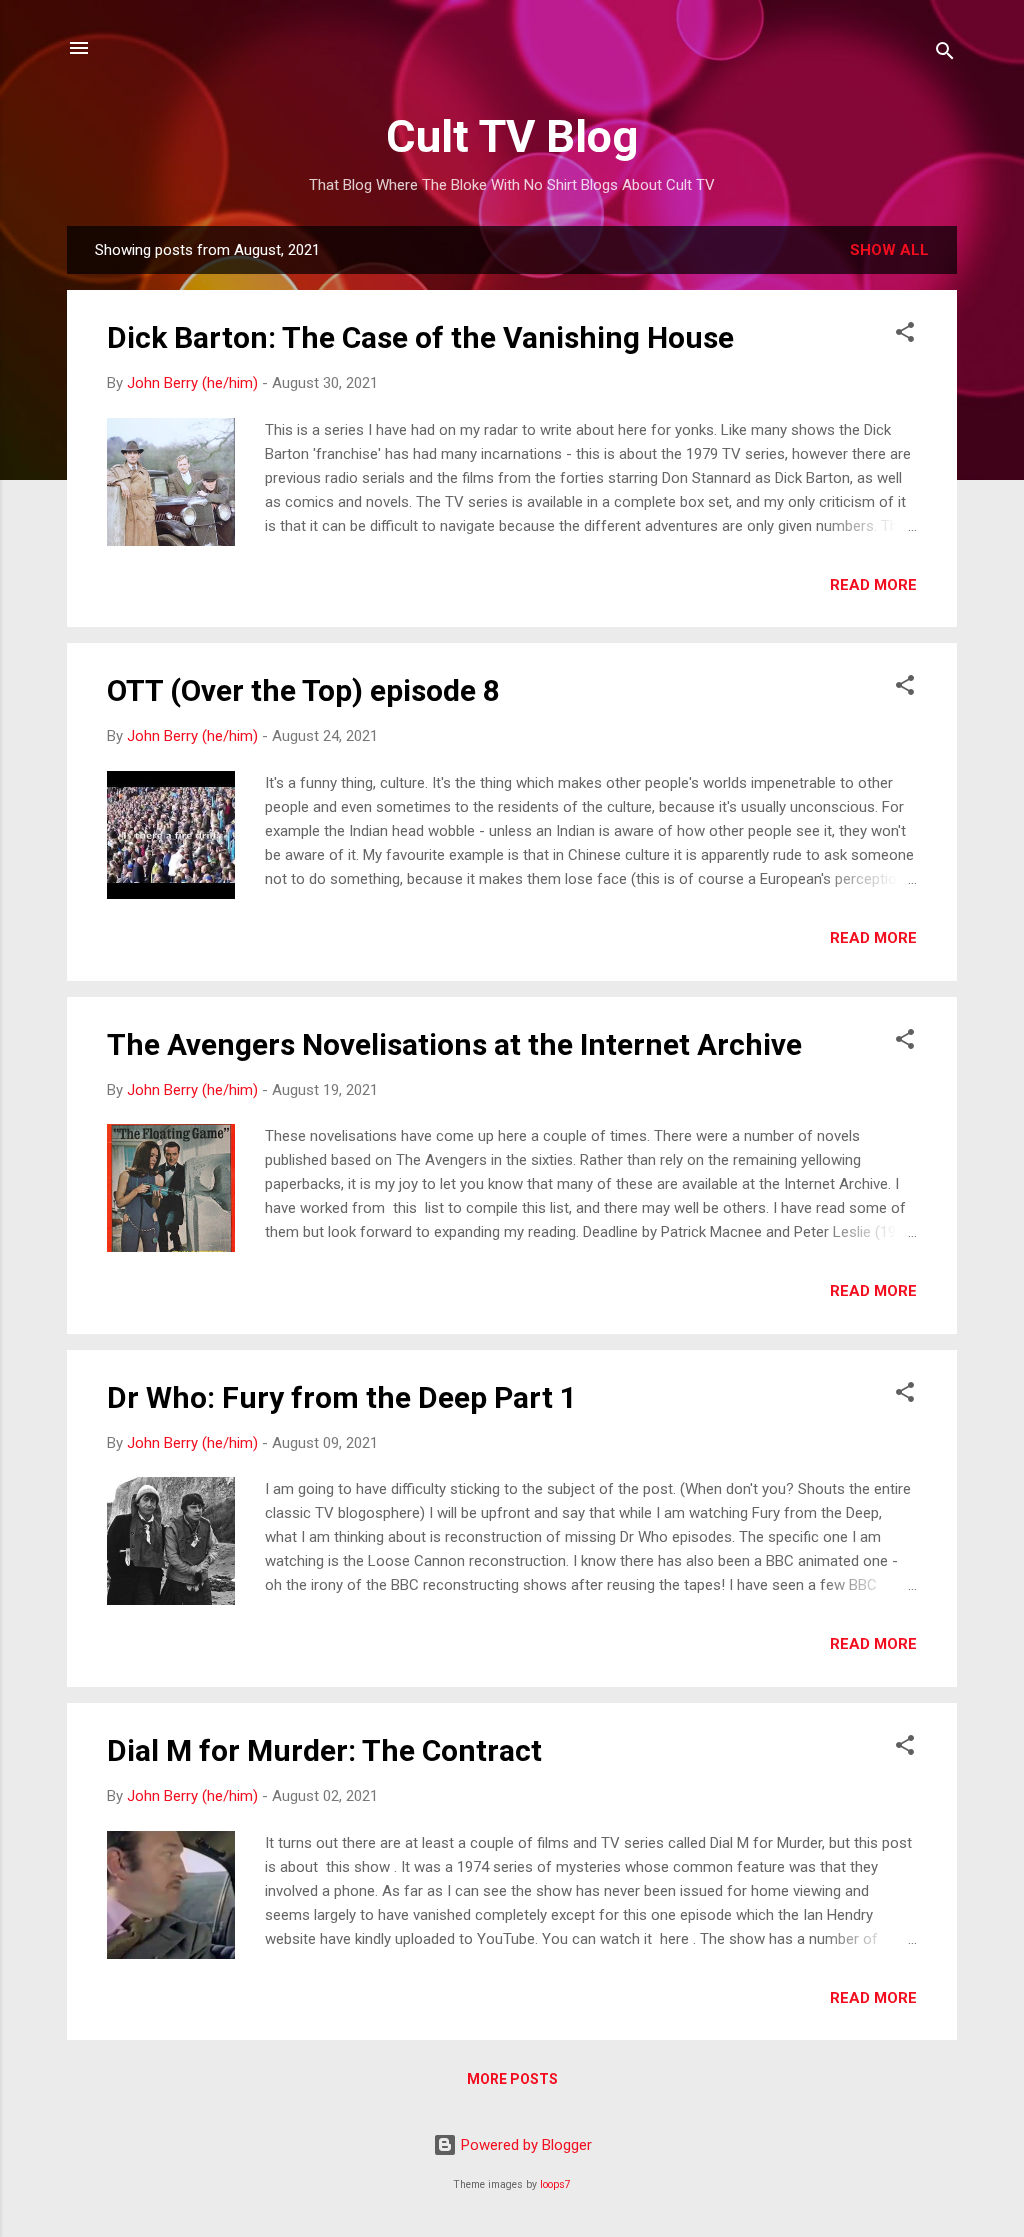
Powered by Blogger (524, 2145)
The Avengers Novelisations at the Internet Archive (454, 1044)
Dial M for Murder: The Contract (324, 1750)
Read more (873, 585)
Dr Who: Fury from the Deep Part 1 (342, 1397)
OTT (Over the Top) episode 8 (303, 690)
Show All (889, 250)
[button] (905, 335)
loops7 (555, 2184)
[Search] (945, 54)
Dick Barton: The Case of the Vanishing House (420, 337)
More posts (512, 2079)
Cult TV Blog (512, 136)
